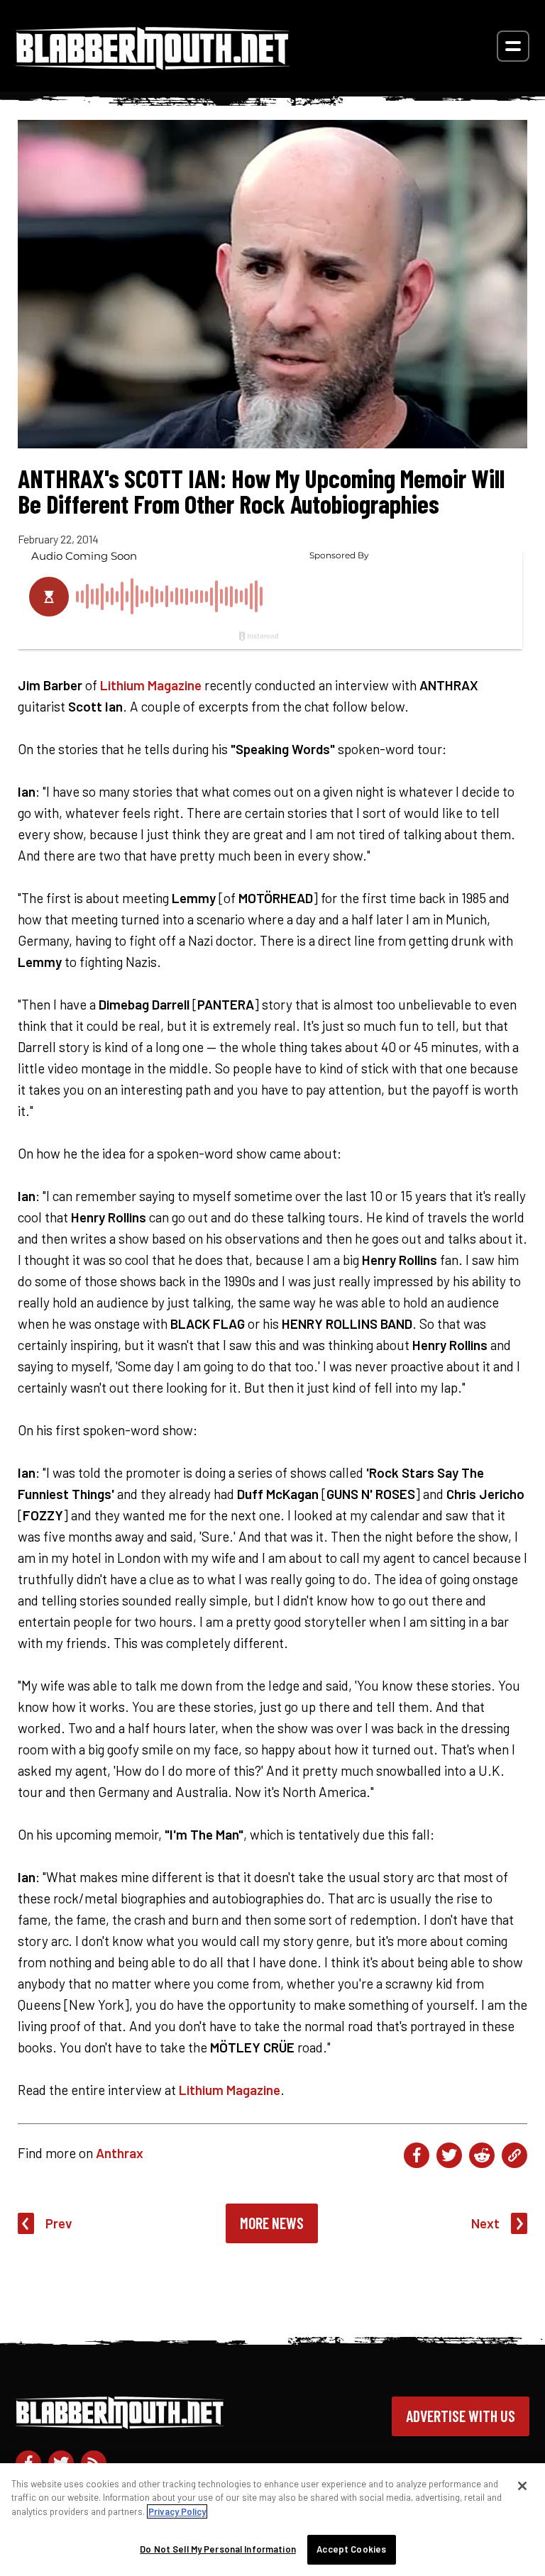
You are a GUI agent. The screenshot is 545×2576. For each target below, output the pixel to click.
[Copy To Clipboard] (514, 2155)
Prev (59, 2223)
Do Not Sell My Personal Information (218, 2549)
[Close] (522, 2486)
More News (272, 2223)
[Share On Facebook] (417, 2155)
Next (485, 2223)
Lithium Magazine (151, 685)
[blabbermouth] (153, 65)
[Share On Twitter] (449, 2155)
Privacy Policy (177, 2511)
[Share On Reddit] (482, 2155)
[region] (272, 2520)
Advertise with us (461, 2416)
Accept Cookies (351, 2549)
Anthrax (120, 2153)
